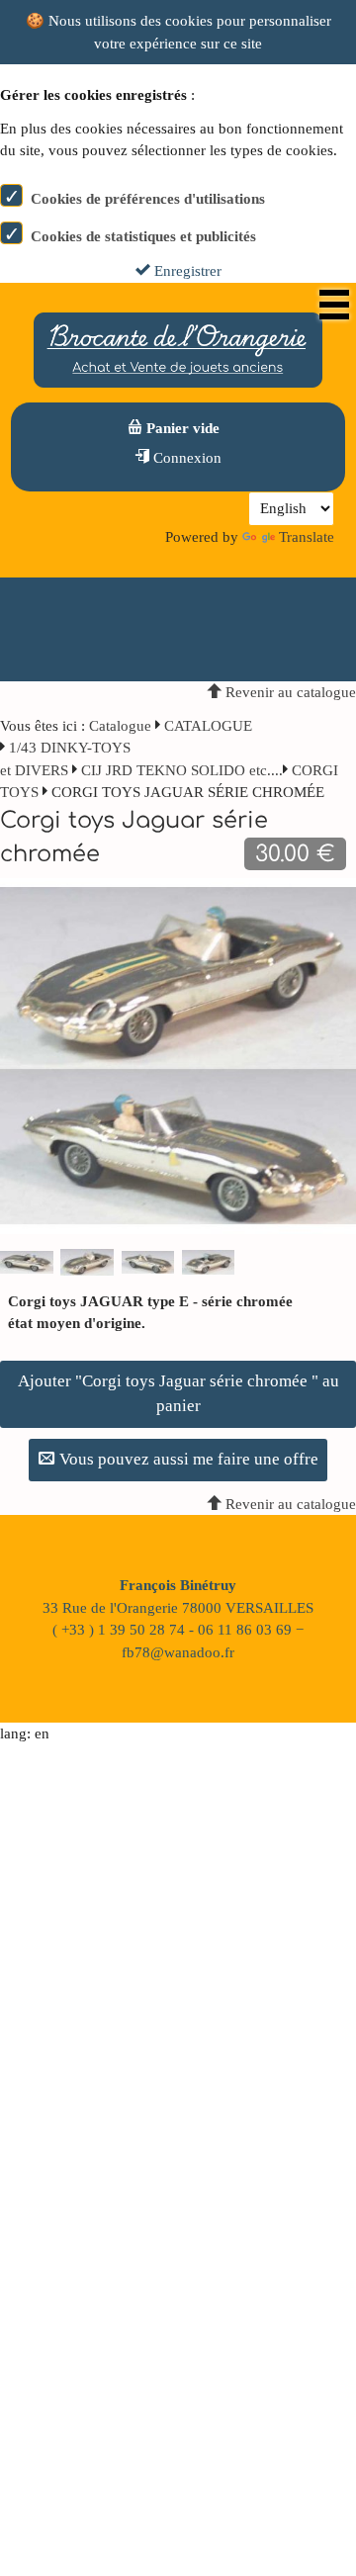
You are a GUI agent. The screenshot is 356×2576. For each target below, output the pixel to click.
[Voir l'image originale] (178, 1054)
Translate (307, 537)
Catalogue (120, 726)
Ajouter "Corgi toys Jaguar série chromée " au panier (178, 1393)
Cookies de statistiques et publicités (143, 236)
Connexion (185, 458)
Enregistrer (186, 271)
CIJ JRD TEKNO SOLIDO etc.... (182, 770)
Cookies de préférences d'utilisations (148, 199)
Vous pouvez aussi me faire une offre (187, 1459)
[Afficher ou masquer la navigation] (334, 305)
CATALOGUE (208, 726)
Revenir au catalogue (289, 692)
